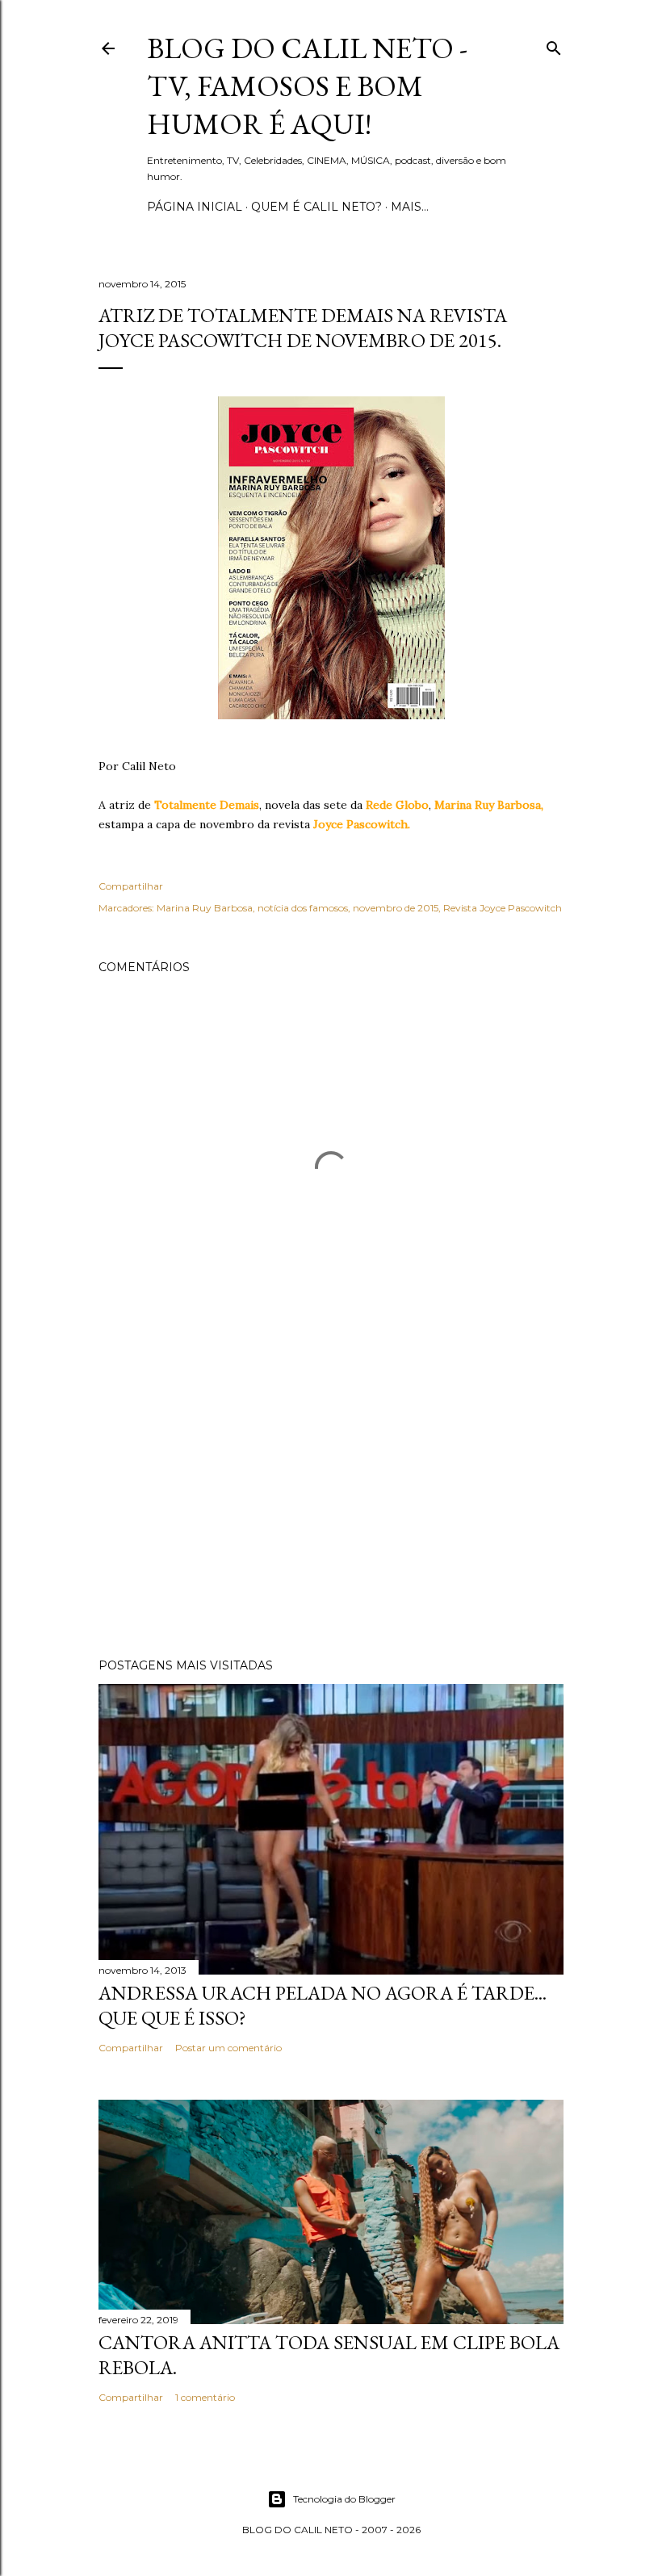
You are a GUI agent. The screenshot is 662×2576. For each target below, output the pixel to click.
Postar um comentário (228, 2048)
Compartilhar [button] (131, 886)
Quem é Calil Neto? (316, 207)
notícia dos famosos (303, 908)
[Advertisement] (331, 1505)
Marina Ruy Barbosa (205, 908)
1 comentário (205, 2397)
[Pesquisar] (554, 45)
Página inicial (195, 207)
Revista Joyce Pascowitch (503, 908)
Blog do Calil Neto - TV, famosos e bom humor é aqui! (307, 86)
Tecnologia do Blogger (344, 2499)
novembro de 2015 (396, 908)
